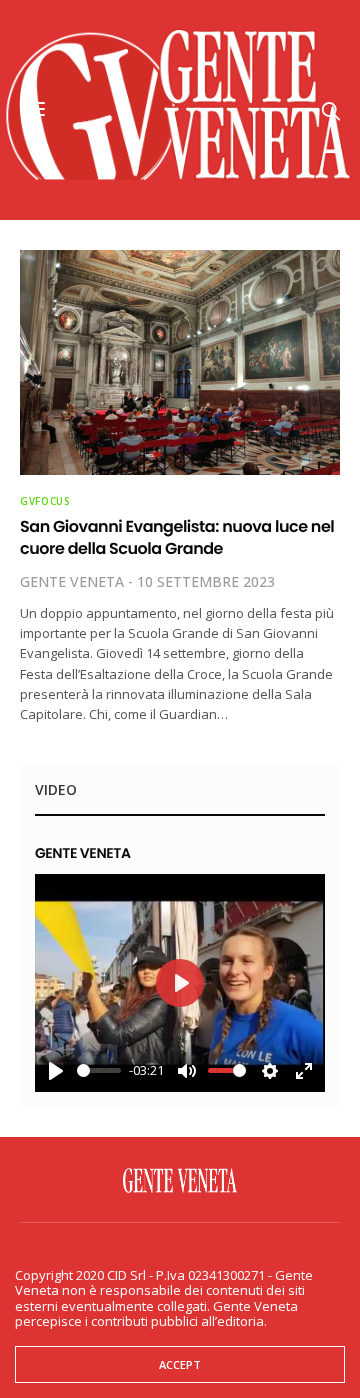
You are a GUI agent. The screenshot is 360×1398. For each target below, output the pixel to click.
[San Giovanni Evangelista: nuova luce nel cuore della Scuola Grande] (180, 362)
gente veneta (72, 581)
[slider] (99, 1070)
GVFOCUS (45, 501)
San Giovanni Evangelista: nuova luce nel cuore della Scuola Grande (177, 537)
